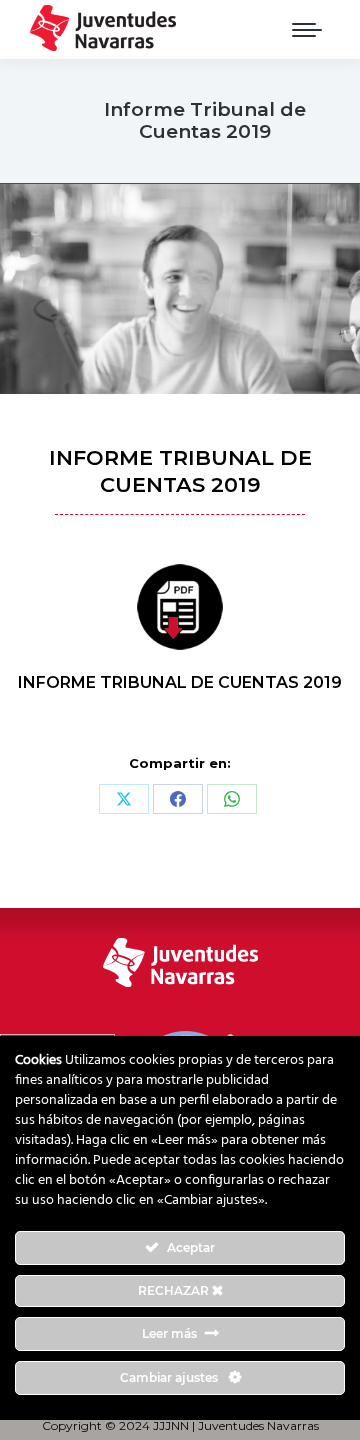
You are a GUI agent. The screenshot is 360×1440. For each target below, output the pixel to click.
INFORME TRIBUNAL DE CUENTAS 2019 (180, 682)
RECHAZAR (175, 1290)
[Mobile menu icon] (307, 30)
